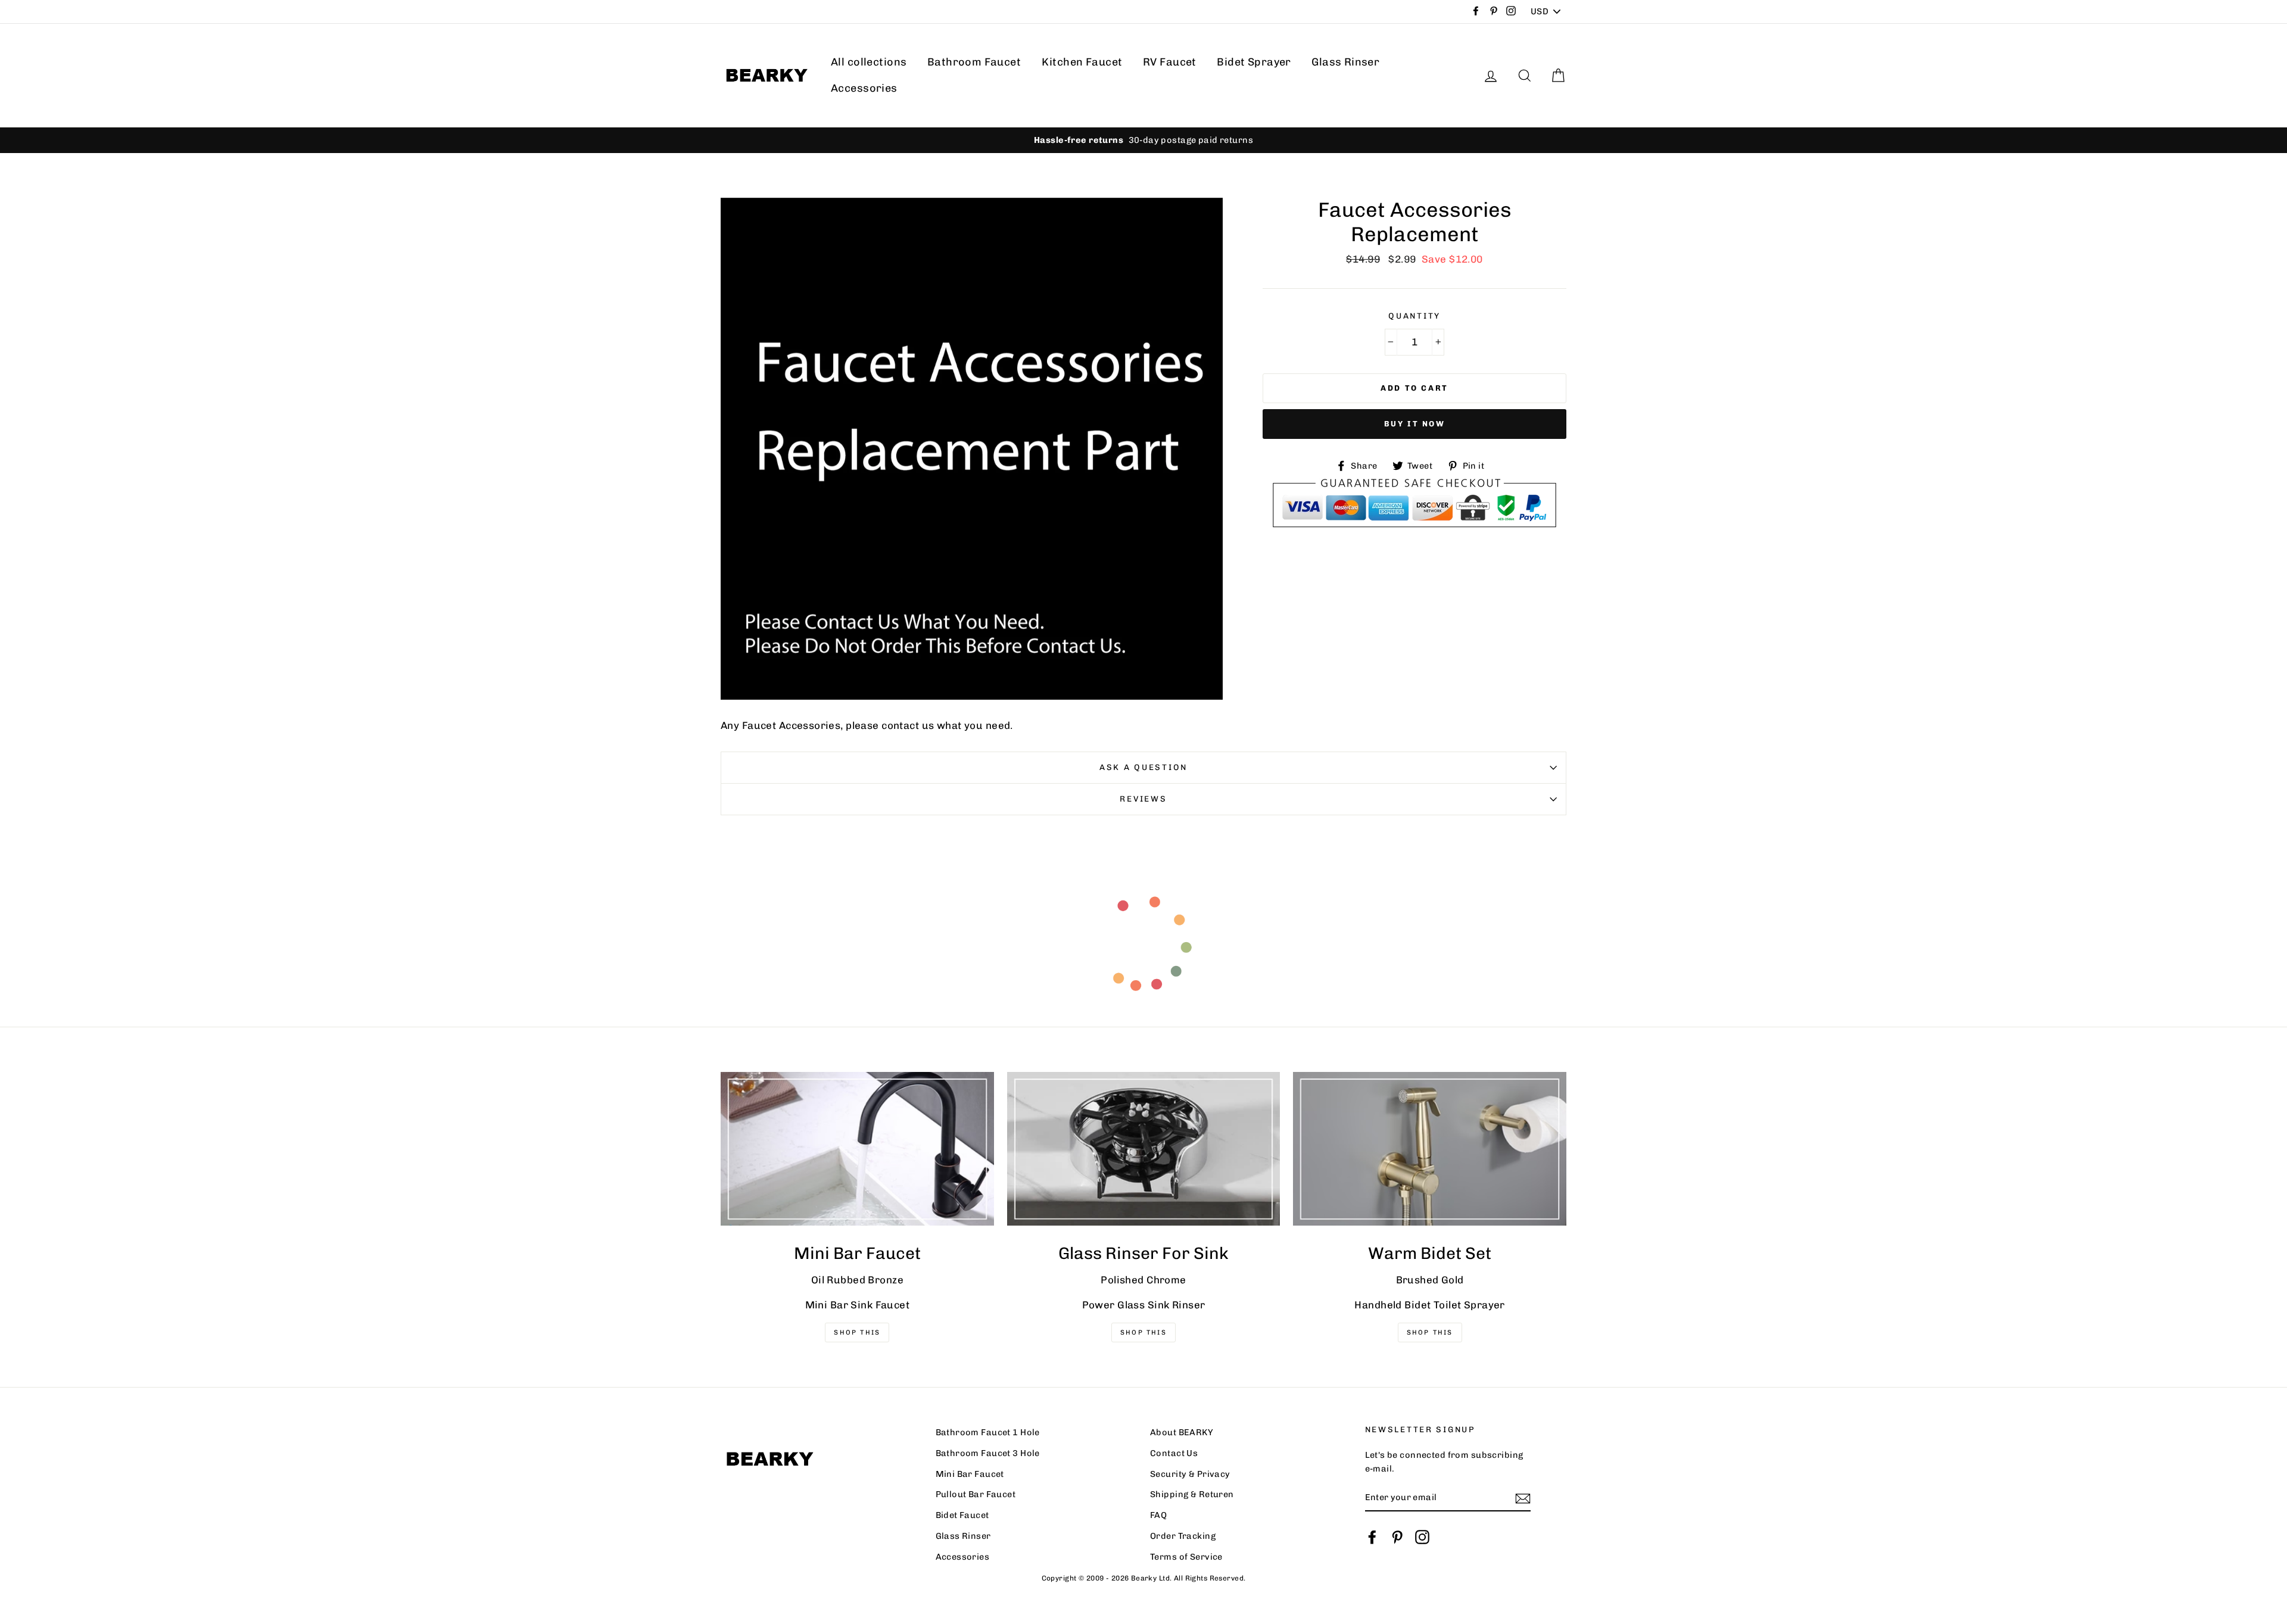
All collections (869, 62)
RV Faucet (1170, 62)
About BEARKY (1182, 1432)
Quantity (1414, 316)
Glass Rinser (1345, 62)
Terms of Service (1186, 1557)
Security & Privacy (1190, 1474)
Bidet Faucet (962, 1515)
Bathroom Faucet (974, 62)
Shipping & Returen (1192, 1494)
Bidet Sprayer (1254, 62)
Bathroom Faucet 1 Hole (988, 1432)
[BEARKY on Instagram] (1422, 1536)
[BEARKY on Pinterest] (1397, 1536)
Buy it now (1415, 424)
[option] (1143, 140)
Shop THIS (857, 1332)
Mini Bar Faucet (970, 1474)
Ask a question (1143, 767)
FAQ (1158, 1515)
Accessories (864, 88)
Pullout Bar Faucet (976, 1494)
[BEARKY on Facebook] (1372, 1536)
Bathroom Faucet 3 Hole (988, 1453)
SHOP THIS (1143, 1332)
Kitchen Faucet (1082, 62)
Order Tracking (1183, 1536)
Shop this (1430, 1332)
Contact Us (1174, 1453)
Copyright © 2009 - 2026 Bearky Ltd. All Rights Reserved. (1144, 1578)
